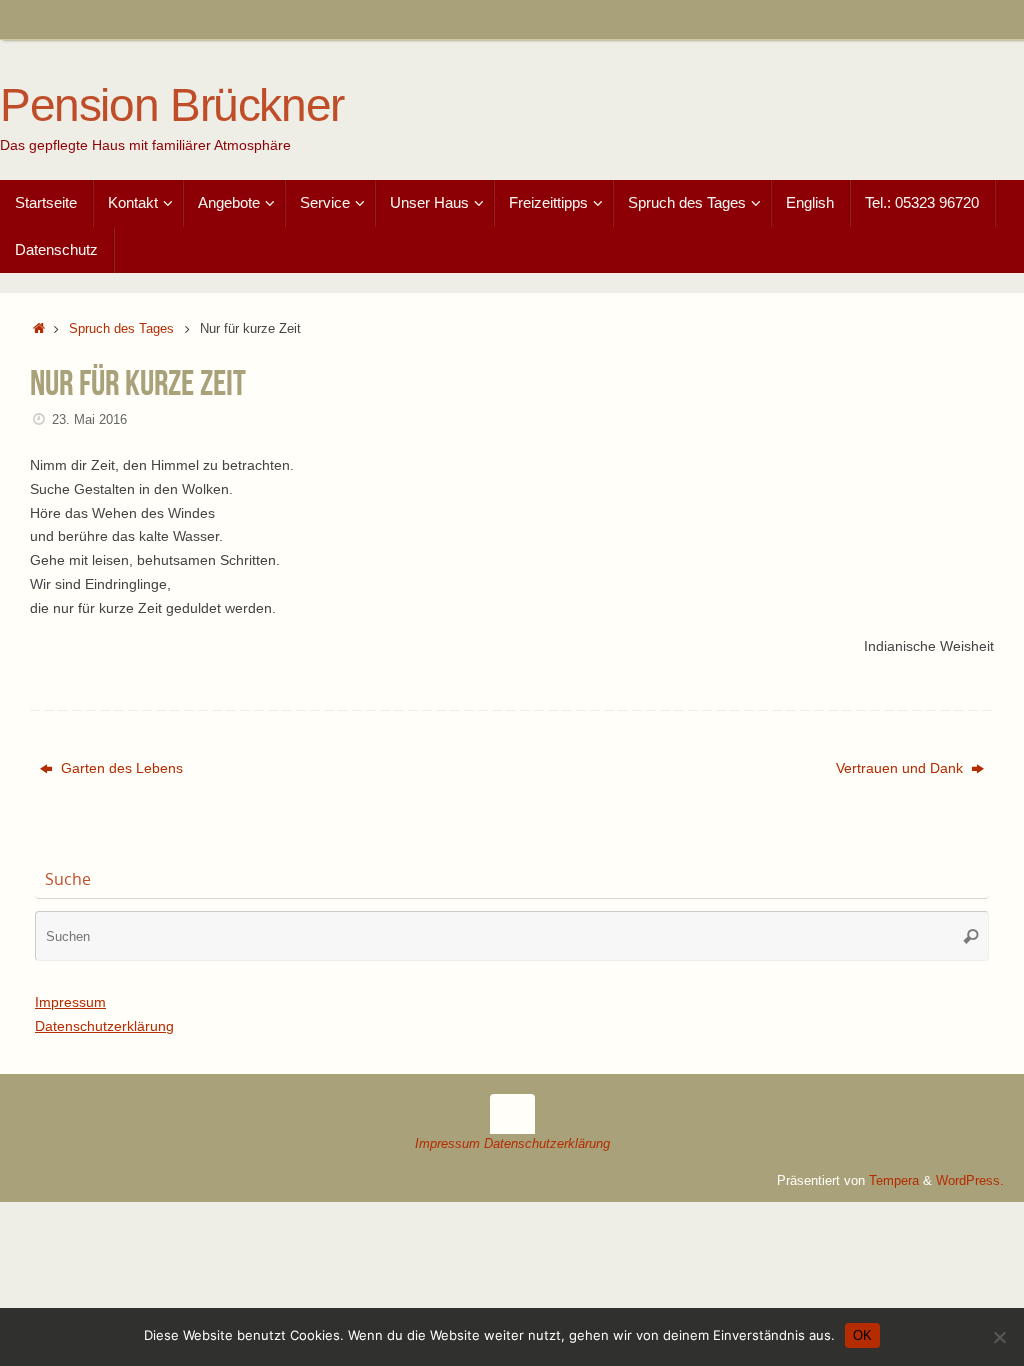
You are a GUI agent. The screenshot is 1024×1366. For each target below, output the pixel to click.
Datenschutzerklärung (104, 1026)
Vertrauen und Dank (901, 768)
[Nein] (999, 1337)
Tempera (894, 1181)
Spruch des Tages (121, 329)
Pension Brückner (172, 105)
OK (862, 1335)
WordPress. (970, 1181)
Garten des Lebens (120, 768)
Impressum (70, 1002)
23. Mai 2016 (89, 420)
